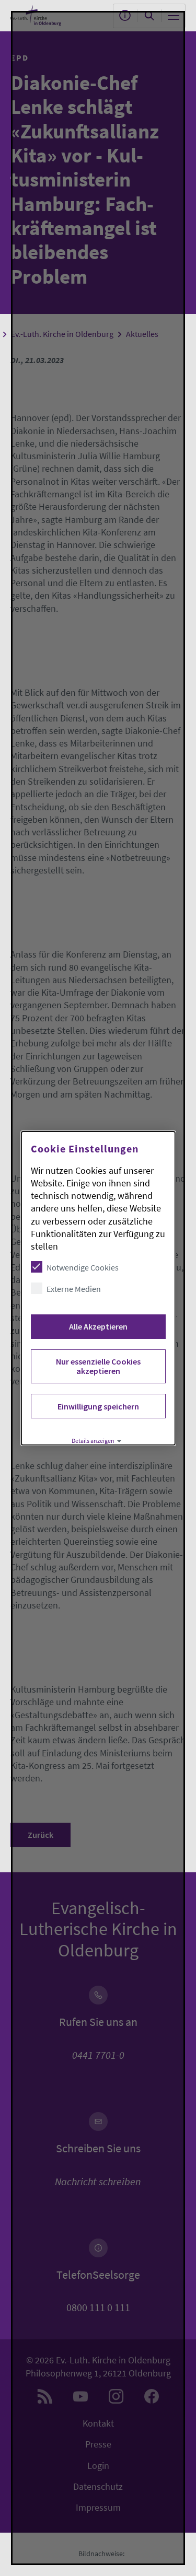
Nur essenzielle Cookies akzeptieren (98, 1366)
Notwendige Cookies (82, 1267)
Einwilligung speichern (98, 1406)
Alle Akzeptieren (98, 1326)
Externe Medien (73, 1289)
